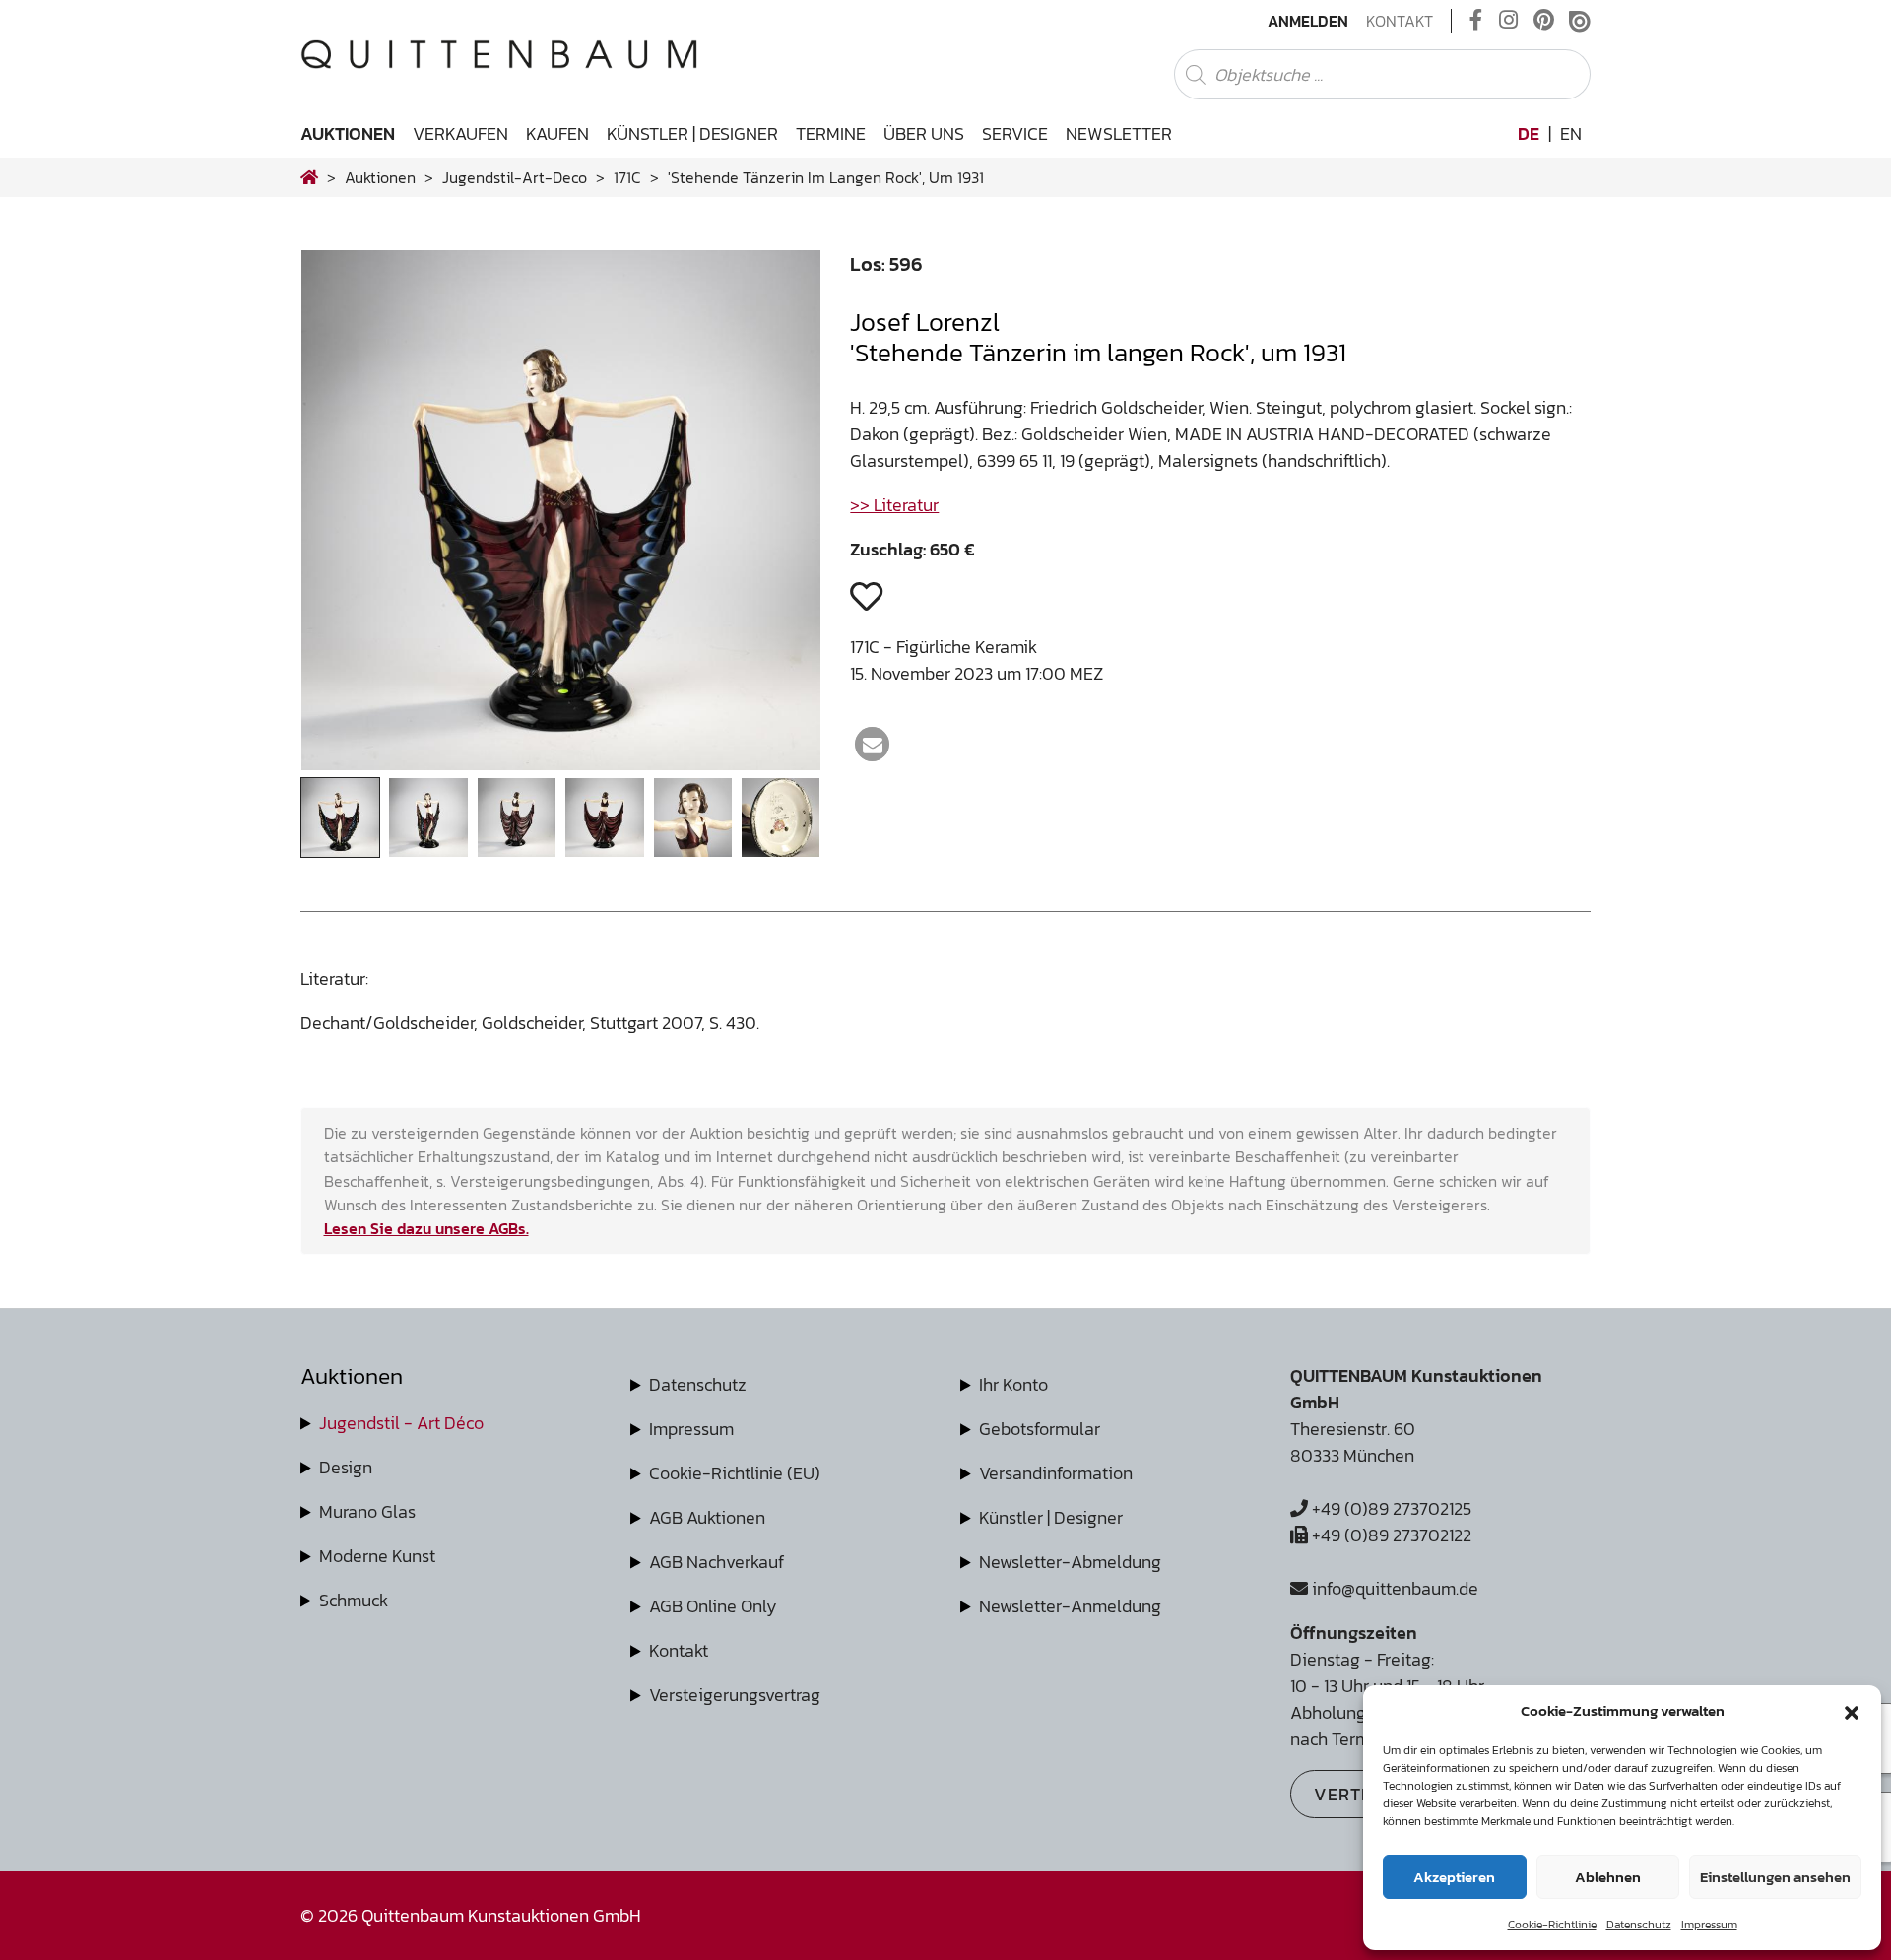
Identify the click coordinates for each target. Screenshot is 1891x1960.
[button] (1852, 1711)
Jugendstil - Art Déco (401, 1423)
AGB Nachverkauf (717, 1562)
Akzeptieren (1454, 1877)
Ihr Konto (1013, 1384)
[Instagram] (1508, 21)
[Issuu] (1580, 21)
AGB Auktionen (707, 1517)
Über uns (924, 133)
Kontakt (1400, 21)
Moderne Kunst (377, 1556)
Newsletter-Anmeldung (1070, 1606)
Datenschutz (1639, 1925)
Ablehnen (1608, 1877)
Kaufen (557, 133)
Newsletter (1119, 133)
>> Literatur (894, 505)
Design (346, 1467)
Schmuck (354, 1600)
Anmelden (1308, 21)
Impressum (1709, 1925)
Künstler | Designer (692, 133)
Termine (831, 133)
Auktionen (348, 133)
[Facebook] (1476, 21)
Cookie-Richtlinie (1552, 1925)
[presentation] (345, 516)
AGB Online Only (713, 1606)
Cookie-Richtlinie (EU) (735, 1473)
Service (1015, 133)
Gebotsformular (1040, 1429)
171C (627, 177)
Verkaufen (460, 133)
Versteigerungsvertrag (735, 1695)
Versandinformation (1056, 1473)
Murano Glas (367, 1511)
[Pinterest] (1544, 21)
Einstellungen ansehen (1775, 1877)
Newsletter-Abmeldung (1070, 1562)
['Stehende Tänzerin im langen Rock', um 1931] (561, 764)
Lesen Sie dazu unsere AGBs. (426, 1228)
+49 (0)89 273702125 (1390, 1508)
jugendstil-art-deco (515, 177)
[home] (309, 177)
